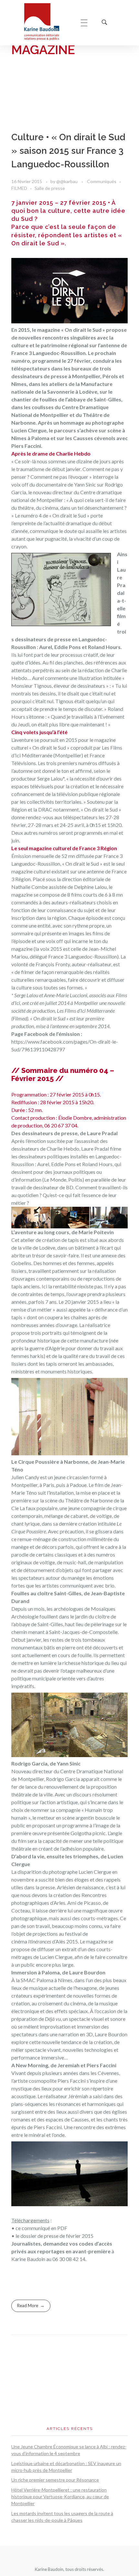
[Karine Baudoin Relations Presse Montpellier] (46, 22)
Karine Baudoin (28, 2259)
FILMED (19, 188)
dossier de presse (40, 2236)
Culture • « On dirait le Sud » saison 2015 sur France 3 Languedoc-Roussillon (68, 151)
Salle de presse (50, 188)
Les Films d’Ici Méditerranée (86, 1011)
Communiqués (102, 181)
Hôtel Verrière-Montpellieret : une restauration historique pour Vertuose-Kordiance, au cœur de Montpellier (60, 2497)
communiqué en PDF (44, 2228)
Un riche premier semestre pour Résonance (55, 2480)
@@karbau (67, 181)
